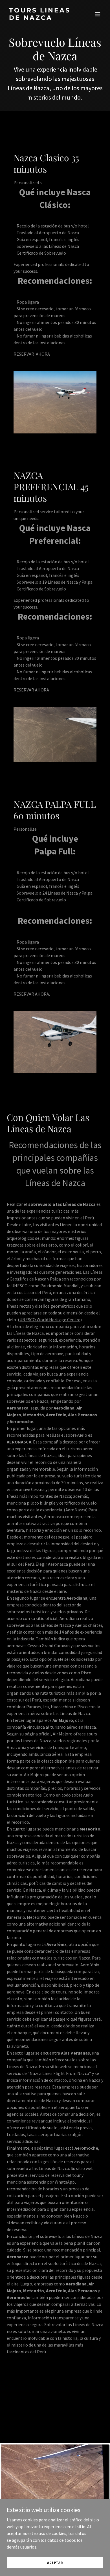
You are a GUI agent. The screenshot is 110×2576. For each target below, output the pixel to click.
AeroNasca (76, 1510)
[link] (40, 18)
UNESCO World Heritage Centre (50, 1320)
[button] (98, 14)
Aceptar (55, 2563)
